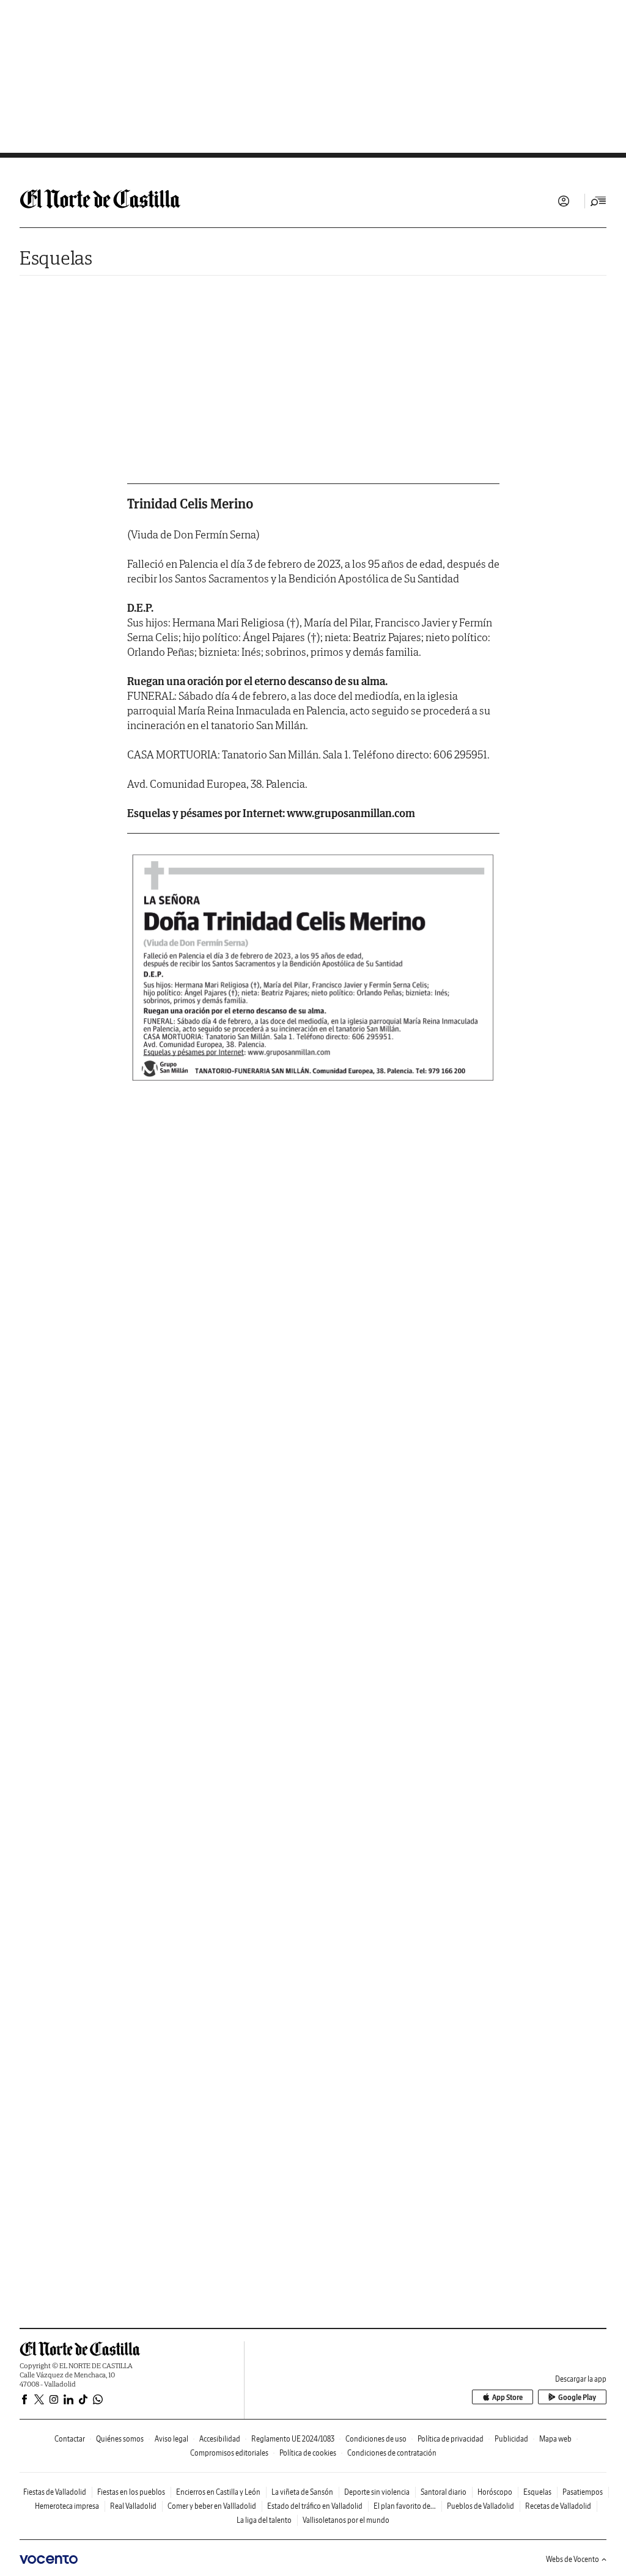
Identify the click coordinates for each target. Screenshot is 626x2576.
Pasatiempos (583, 2492)
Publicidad (511, 2439)
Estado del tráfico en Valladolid (315, 2506)
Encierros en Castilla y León (218, 2492)
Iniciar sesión (564, 201)
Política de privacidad (451, 2439)
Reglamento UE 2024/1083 (293, 2439)
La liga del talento (264, 2520)
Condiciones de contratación (392, 2453)
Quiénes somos (120, 2439)
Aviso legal (171, 2439)
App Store (507, 2397)
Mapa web (555, 2439)
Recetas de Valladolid (558, 2506)
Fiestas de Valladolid (55, 2492)
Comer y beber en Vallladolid (212, 2506)
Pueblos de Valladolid (481, 2506)
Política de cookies (308, 2453)
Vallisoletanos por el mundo (346, 2520)
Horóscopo (495, 2492)
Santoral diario (444, 2492)
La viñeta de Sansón (302, 2492)
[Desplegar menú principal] (598, 201)
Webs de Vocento (573, 2559)
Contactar (70, 2439)
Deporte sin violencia (377, 2492)
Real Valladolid (133, 2506)
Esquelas (56, 258)
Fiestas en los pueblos (131, 2492)
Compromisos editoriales (229, 2453)
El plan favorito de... (405, 2506)
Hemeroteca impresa (67, 2506)
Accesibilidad (220, 2439)
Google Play (577, 2397)
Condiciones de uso (376, 2439)
